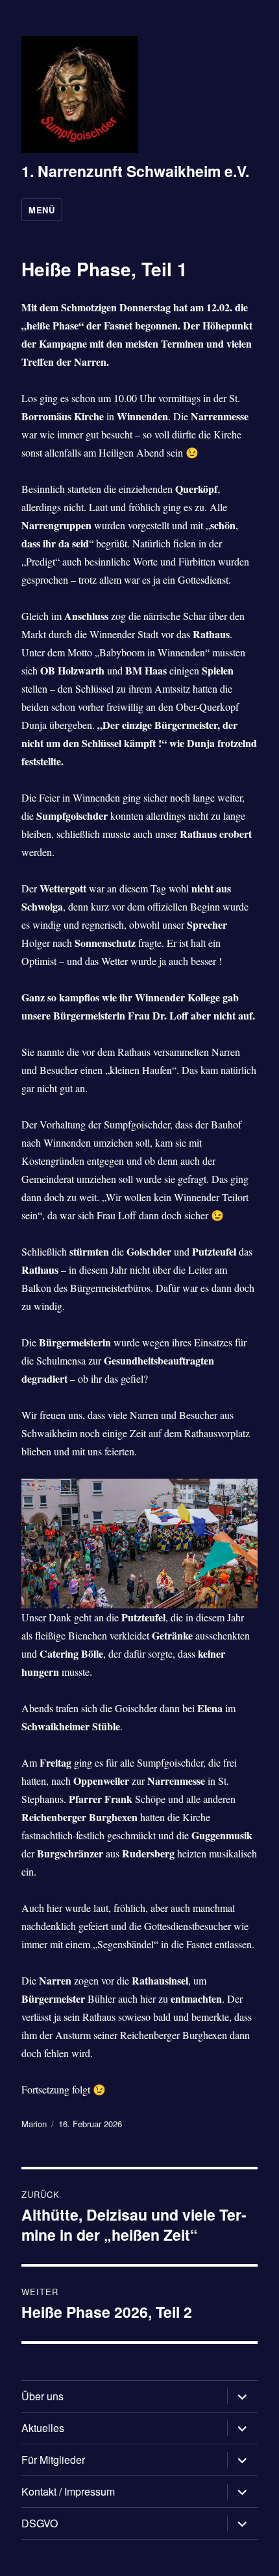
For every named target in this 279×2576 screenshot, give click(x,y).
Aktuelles (43, 2428)
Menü (42, 210)
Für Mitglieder (53, 2460)
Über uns (42, 2396)
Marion (34, 2124)
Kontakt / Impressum (68, 2491)
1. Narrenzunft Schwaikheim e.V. (135, 171)
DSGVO (40, 2523)
